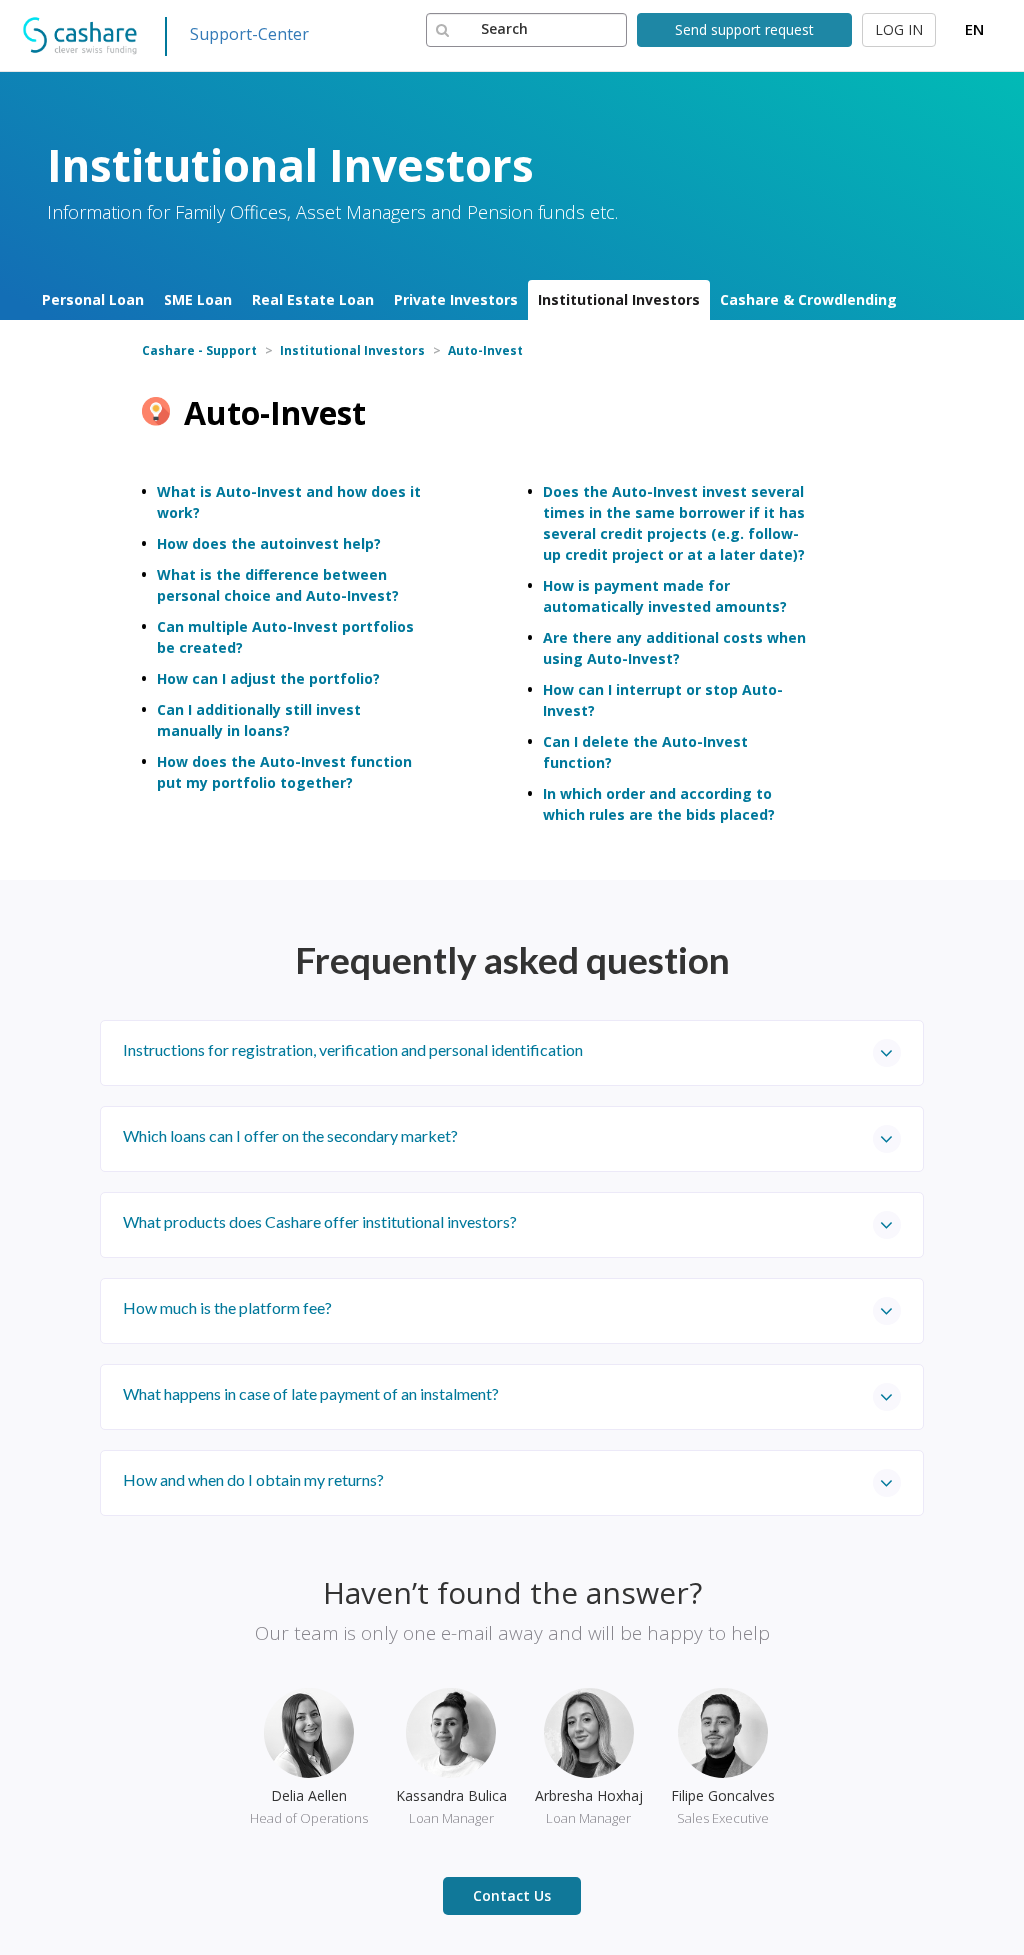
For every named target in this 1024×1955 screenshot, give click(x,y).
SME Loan (198, 299)
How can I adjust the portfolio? (268, 678)
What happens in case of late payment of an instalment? (311, 1393)
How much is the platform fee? (227, 1307)
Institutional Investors (619, 299)
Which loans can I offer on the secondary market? (290, 1135)
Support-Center (249, 34)
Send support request (744, 29)
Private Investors (456, 299)
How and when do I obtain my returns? (253, 1479)
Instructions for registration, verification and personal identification (353, 1049)
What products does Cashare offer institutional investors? (320, 1221)
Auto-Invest (485, 350)
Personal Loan (93, 299)
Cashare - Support (199, 350)
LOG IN (899, 29)
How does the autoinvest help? (269, 543)
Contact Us (512, 1895)
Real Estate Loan (313, 299)
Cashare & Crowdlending (808, 299)
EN (974, 29)
